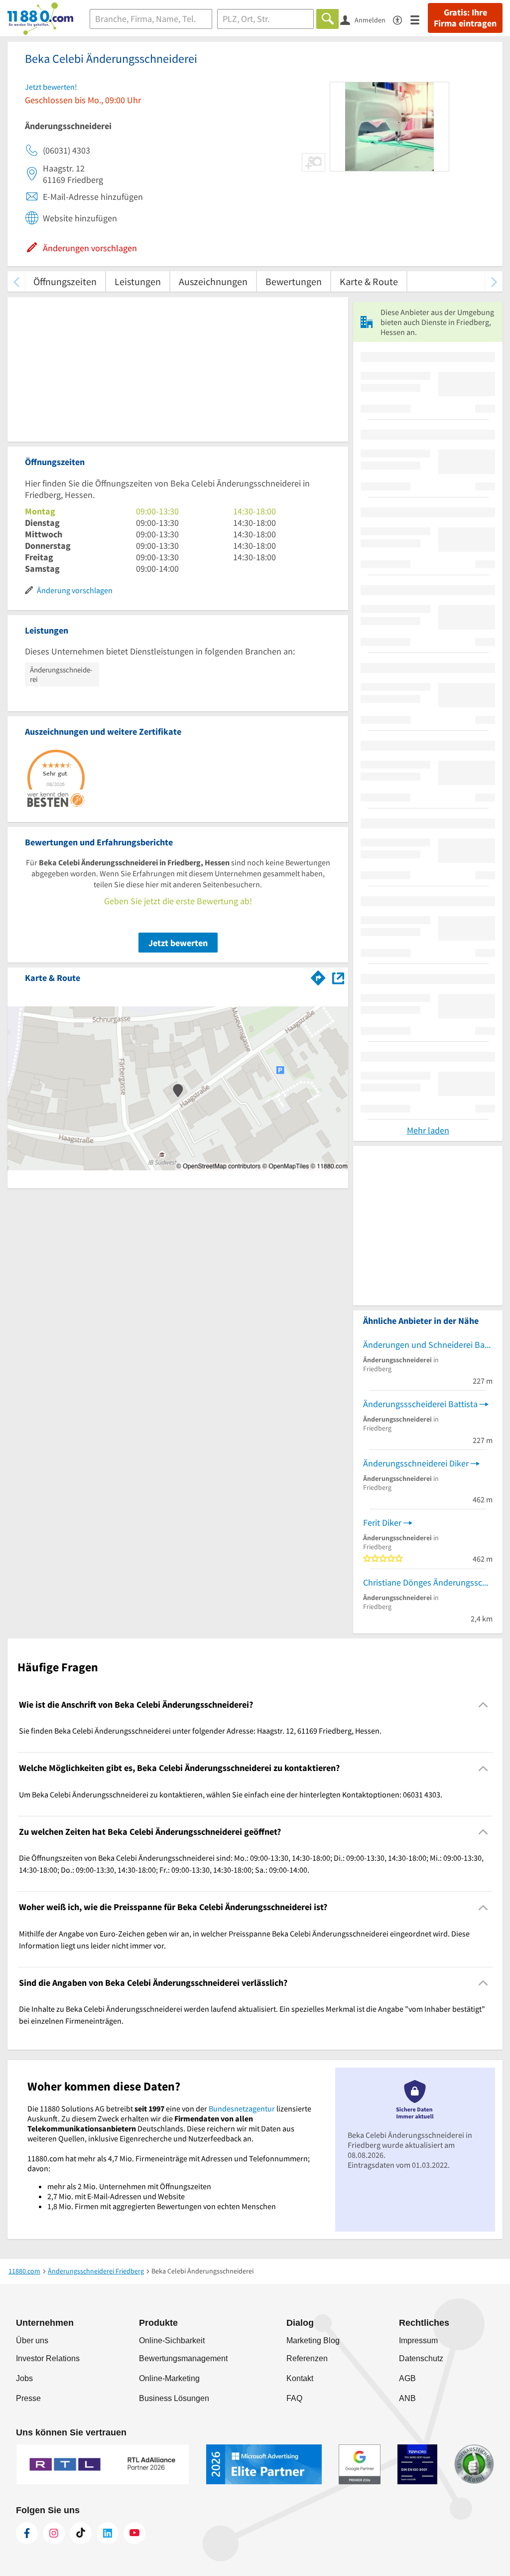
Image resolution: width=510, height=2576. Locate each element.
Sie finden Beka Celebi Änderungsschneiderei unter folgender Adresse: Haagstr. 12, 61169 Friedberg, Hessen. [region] (200, 1731)
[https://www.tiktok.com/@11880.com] (81, 2533)
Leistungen (138, 281)
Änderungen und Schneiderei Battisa (428, 1345)
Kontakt (300, 2378)
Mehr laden (428, 1130)
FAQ (294, 2398)
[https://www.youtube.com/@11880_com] (134, 2533)
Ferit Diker (382, 1523)
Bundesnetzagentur (242, 2108)
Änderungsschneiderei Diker (416, 1463)
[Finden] (327, 19)
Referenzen (307, 2358)
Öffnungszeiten (65, 281)
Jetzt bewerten (178, 943)
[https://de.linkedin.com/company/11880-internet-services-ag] (108, 2533)
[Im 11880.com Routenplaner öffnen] (318, 976)
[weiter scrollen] (494, 281)
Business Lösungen (174, 2398)
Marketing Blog (313, 2340)
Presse (28, 2398)
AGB (407, 2378)
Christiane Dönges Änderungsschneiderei (428, 1582)
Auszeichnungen (213, 281)
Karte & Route (369, 281)
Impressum (418, 2340)
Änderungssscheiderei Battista (420, 1404)
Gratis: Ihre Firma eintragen (465, 18)
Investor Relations (48, 2358)
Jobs (24, 2378)
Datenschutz (421, 2358)
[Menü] (419, 19)
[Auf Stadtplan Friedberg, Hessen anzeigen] (338, 977)
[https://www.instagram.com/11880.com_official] (54, 2533)
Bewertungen (294, 281)
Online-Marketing (169, 2378)
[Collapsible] (483, 1705)
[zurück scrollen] (16, 281)
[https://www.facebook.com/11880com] (27, 2533)
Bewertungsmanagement (183, 2358)
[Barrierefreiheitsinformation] (402, 19)
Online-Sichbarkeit (172, 2340)
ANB (407, 2398)
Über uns (32, 2340)
